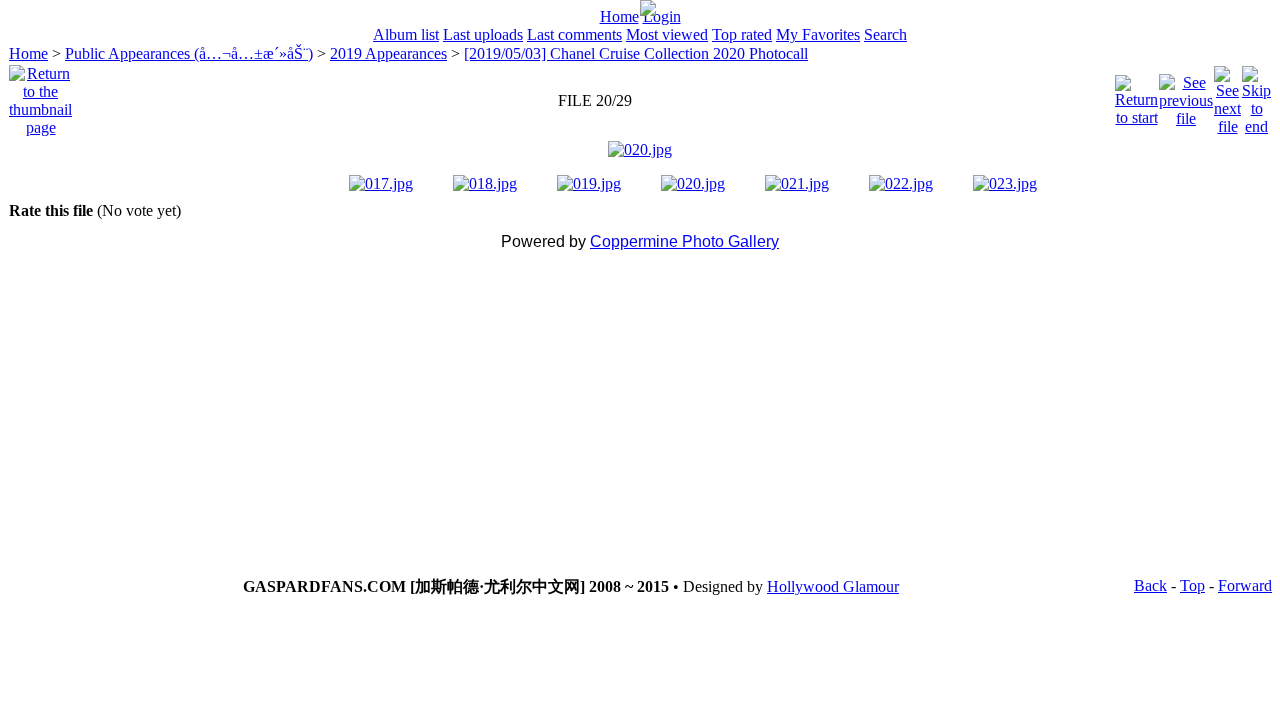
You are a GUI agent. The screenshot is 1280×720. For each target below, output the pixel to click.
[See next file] (1227, 95)
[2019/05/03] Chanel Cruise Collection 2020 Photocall (636, 53)
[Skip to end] (1256, 95)
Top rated (742, 34)
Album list (406, 34)
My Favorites (818, 34)
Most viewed (667, 34)
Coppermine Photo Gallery (684, 241)
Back (1150, 585)
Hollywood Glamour (833, 586)
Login (662, 16)
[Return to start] (1136, 95)
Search (885, 34)
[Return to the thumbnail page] (40, 95)
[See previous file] (1186, 95)
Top (1192, 585)
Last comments (574, 34)
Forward (1245, 585)
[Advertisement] (640, 419)
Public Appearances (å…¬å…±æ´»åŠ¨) (189, 53)
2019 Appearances (388, 53)
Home (619, 16)
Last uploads (483, 34)
